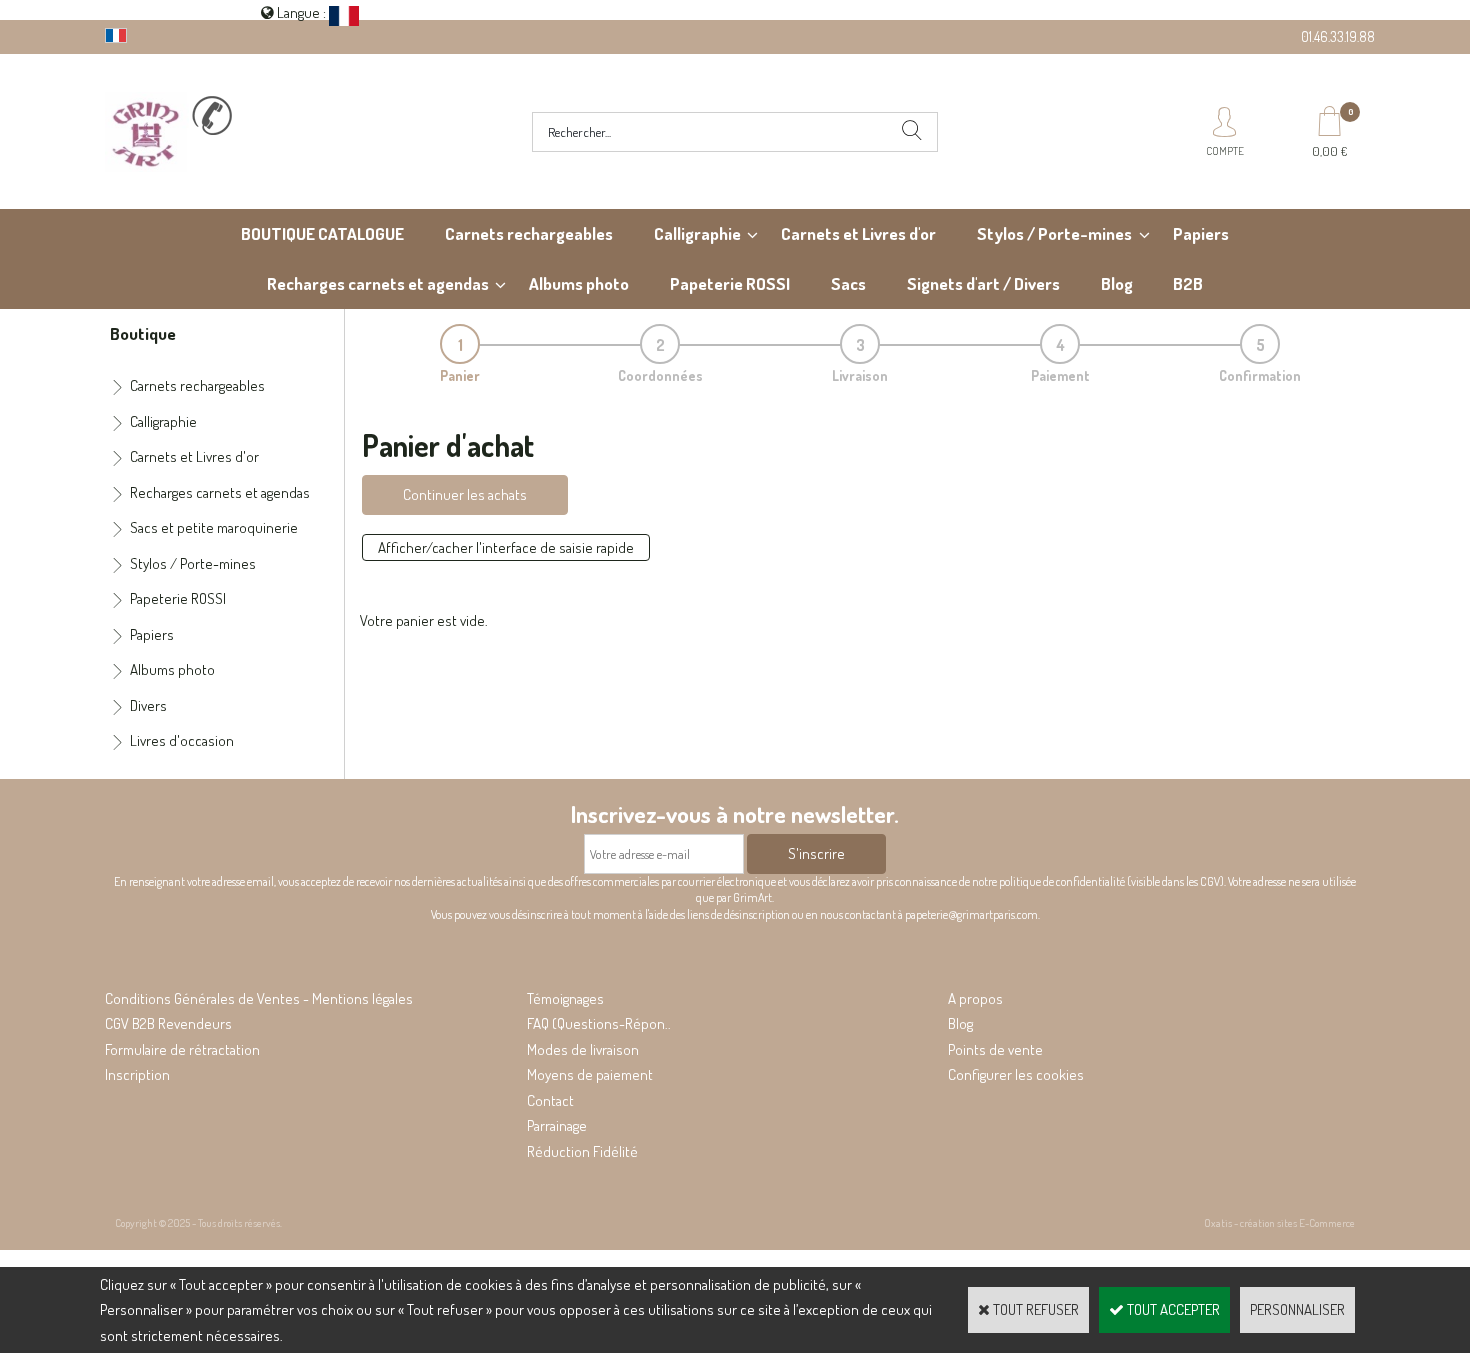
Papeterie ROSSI (730, 283)
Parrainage (557, 1125)
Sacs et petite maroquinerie (214, 527)
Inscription (137, 1074)
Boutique (143, 333)
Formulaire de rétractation (182, 1049)
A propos (975, 998)
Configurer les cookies (1016, 1074)
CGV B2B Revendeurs (168, 1023)
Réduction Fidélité (582, 1151)
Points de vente (995, 1049)
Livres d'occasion (182, 740)
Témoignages (565, 998)
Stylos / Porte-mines (1054, 233)
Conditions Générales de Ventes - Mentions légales (259, 998)
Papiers (1201, 233)
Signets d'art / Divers (983, 283)
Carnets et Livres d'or (858, 233)
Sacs (848, 283)
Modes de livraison (583, 1049)
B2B (1188, 283)
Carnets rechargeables (529, 233)
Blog (1117, 283)
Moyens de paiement (590, 1074)
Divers (148, 705)
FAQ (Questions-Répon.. (599, 1023)
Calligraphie (697, 233)
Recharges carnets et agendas (378, 283)
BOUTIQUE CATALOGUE (322, 233)
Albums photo (579, 283)
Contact (550, 1100)
